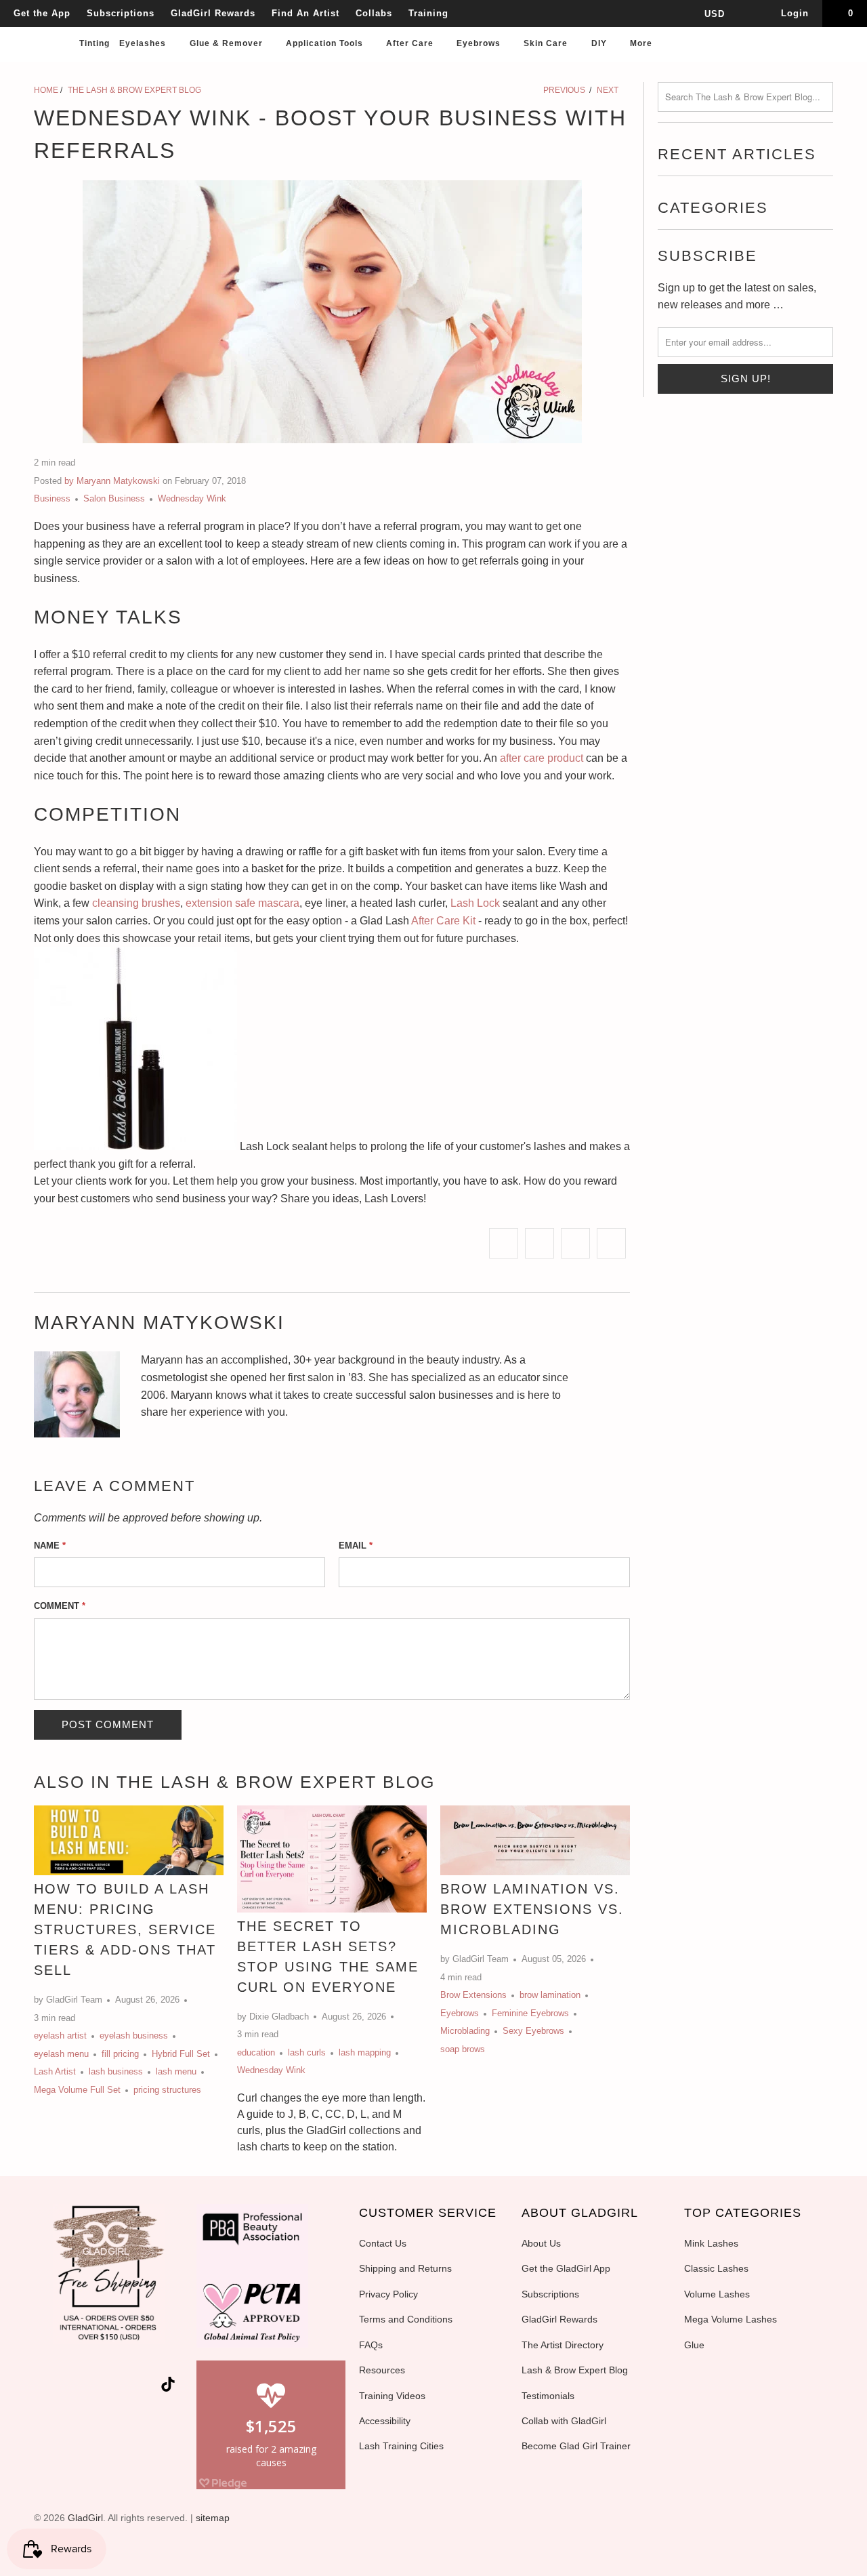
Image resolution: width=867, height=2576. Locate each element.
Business (52, 498)
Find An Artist (305, 13)
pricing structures (167, 2090)
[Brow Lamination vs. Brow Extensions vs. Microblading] (535, 1841)
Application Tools (326, 43)
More (642, 43)
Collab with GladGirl (564, 2421)
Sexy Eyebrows (533, 2031)
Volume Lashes (717, 2294)
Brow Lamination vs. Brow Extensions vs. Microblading (532, 1909)
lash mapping (365, 2052)
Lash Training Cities (401, 2446)
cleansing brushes (136, 903)
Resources (382, 2370)
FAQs (371, 2345)
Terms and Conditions (406, 2319)
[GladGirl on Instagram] (148, 2387)
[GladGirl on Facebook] (75, 2387)
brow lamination (550, 1995)
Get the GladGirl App (566, 2268)
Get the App (42, 13)
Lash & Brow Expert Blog (575, 2370)
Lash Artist (55, 2071)
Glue (694, 2345)
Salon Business (114, 498)
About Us (541, 2243)
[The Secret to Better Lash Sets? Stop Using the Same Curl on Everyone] (332, 1859)
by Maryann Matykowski (112, 481)
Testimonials (548, 2396)
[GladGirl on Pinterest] (123, 2387)
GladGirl (85, 2518)
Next (609, 90)
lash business (116, 2071)
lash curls (307, 2052)
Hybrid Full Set (181, 2054)
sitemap (213, 2518)
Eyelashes (144, 43)
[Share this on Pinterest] (575, 1244)
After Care (411, 43)
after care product (542, 758)
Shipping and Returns (405, 2268)
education (256, 2052)
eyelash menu (61, 2054)
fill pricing (120, 2054)
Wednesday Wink (192, 498)
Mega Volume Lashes (731, 2319)
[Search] (843, 48)
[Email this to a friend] (611, 1244)
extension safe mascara (242, 903)
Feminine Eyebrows (530, 2013)
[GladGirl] (41, 28)
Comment (60, 1606)
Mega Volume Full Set (77, 2090)
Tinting (94, 43)
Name (50, 1546)
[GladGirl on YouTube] (99, 2387)
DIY (600, 43)
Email (356, 1546)
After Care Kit (443, 921)
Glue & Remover (228, 43)
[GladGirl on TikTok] (168, 2386)
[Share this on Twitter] (504, 1244)
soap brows (463, 2049)
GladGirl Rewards (213, 13)
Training (428, 13)
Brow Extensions (473, 1995)
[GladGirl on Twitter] (51, 2387)
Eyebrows (480, 43)
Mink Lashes (711, 2243)
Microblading (465, 2031)
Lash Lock (475, 903)
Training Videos (392, 2396)
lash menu (176, 2071)
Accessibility (385, 2421)
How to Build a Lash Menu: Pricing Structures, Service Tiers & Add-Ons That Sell (125, 1929)
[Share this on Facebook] (540, 1244)
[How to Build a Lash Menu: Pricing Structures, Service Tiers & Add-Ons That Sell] (129, 1841)
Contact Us (383, 2243)
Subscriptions (121, 13)
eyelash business (134, 2036)
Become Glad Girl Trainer (576, 2446)
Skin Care (547, 43)
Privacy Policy (388, 2294)
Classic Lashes (716, 2268)
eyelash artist (60, 2036)
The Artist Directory (563, 2345)
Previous (563, 90)
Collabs (374, 13)
